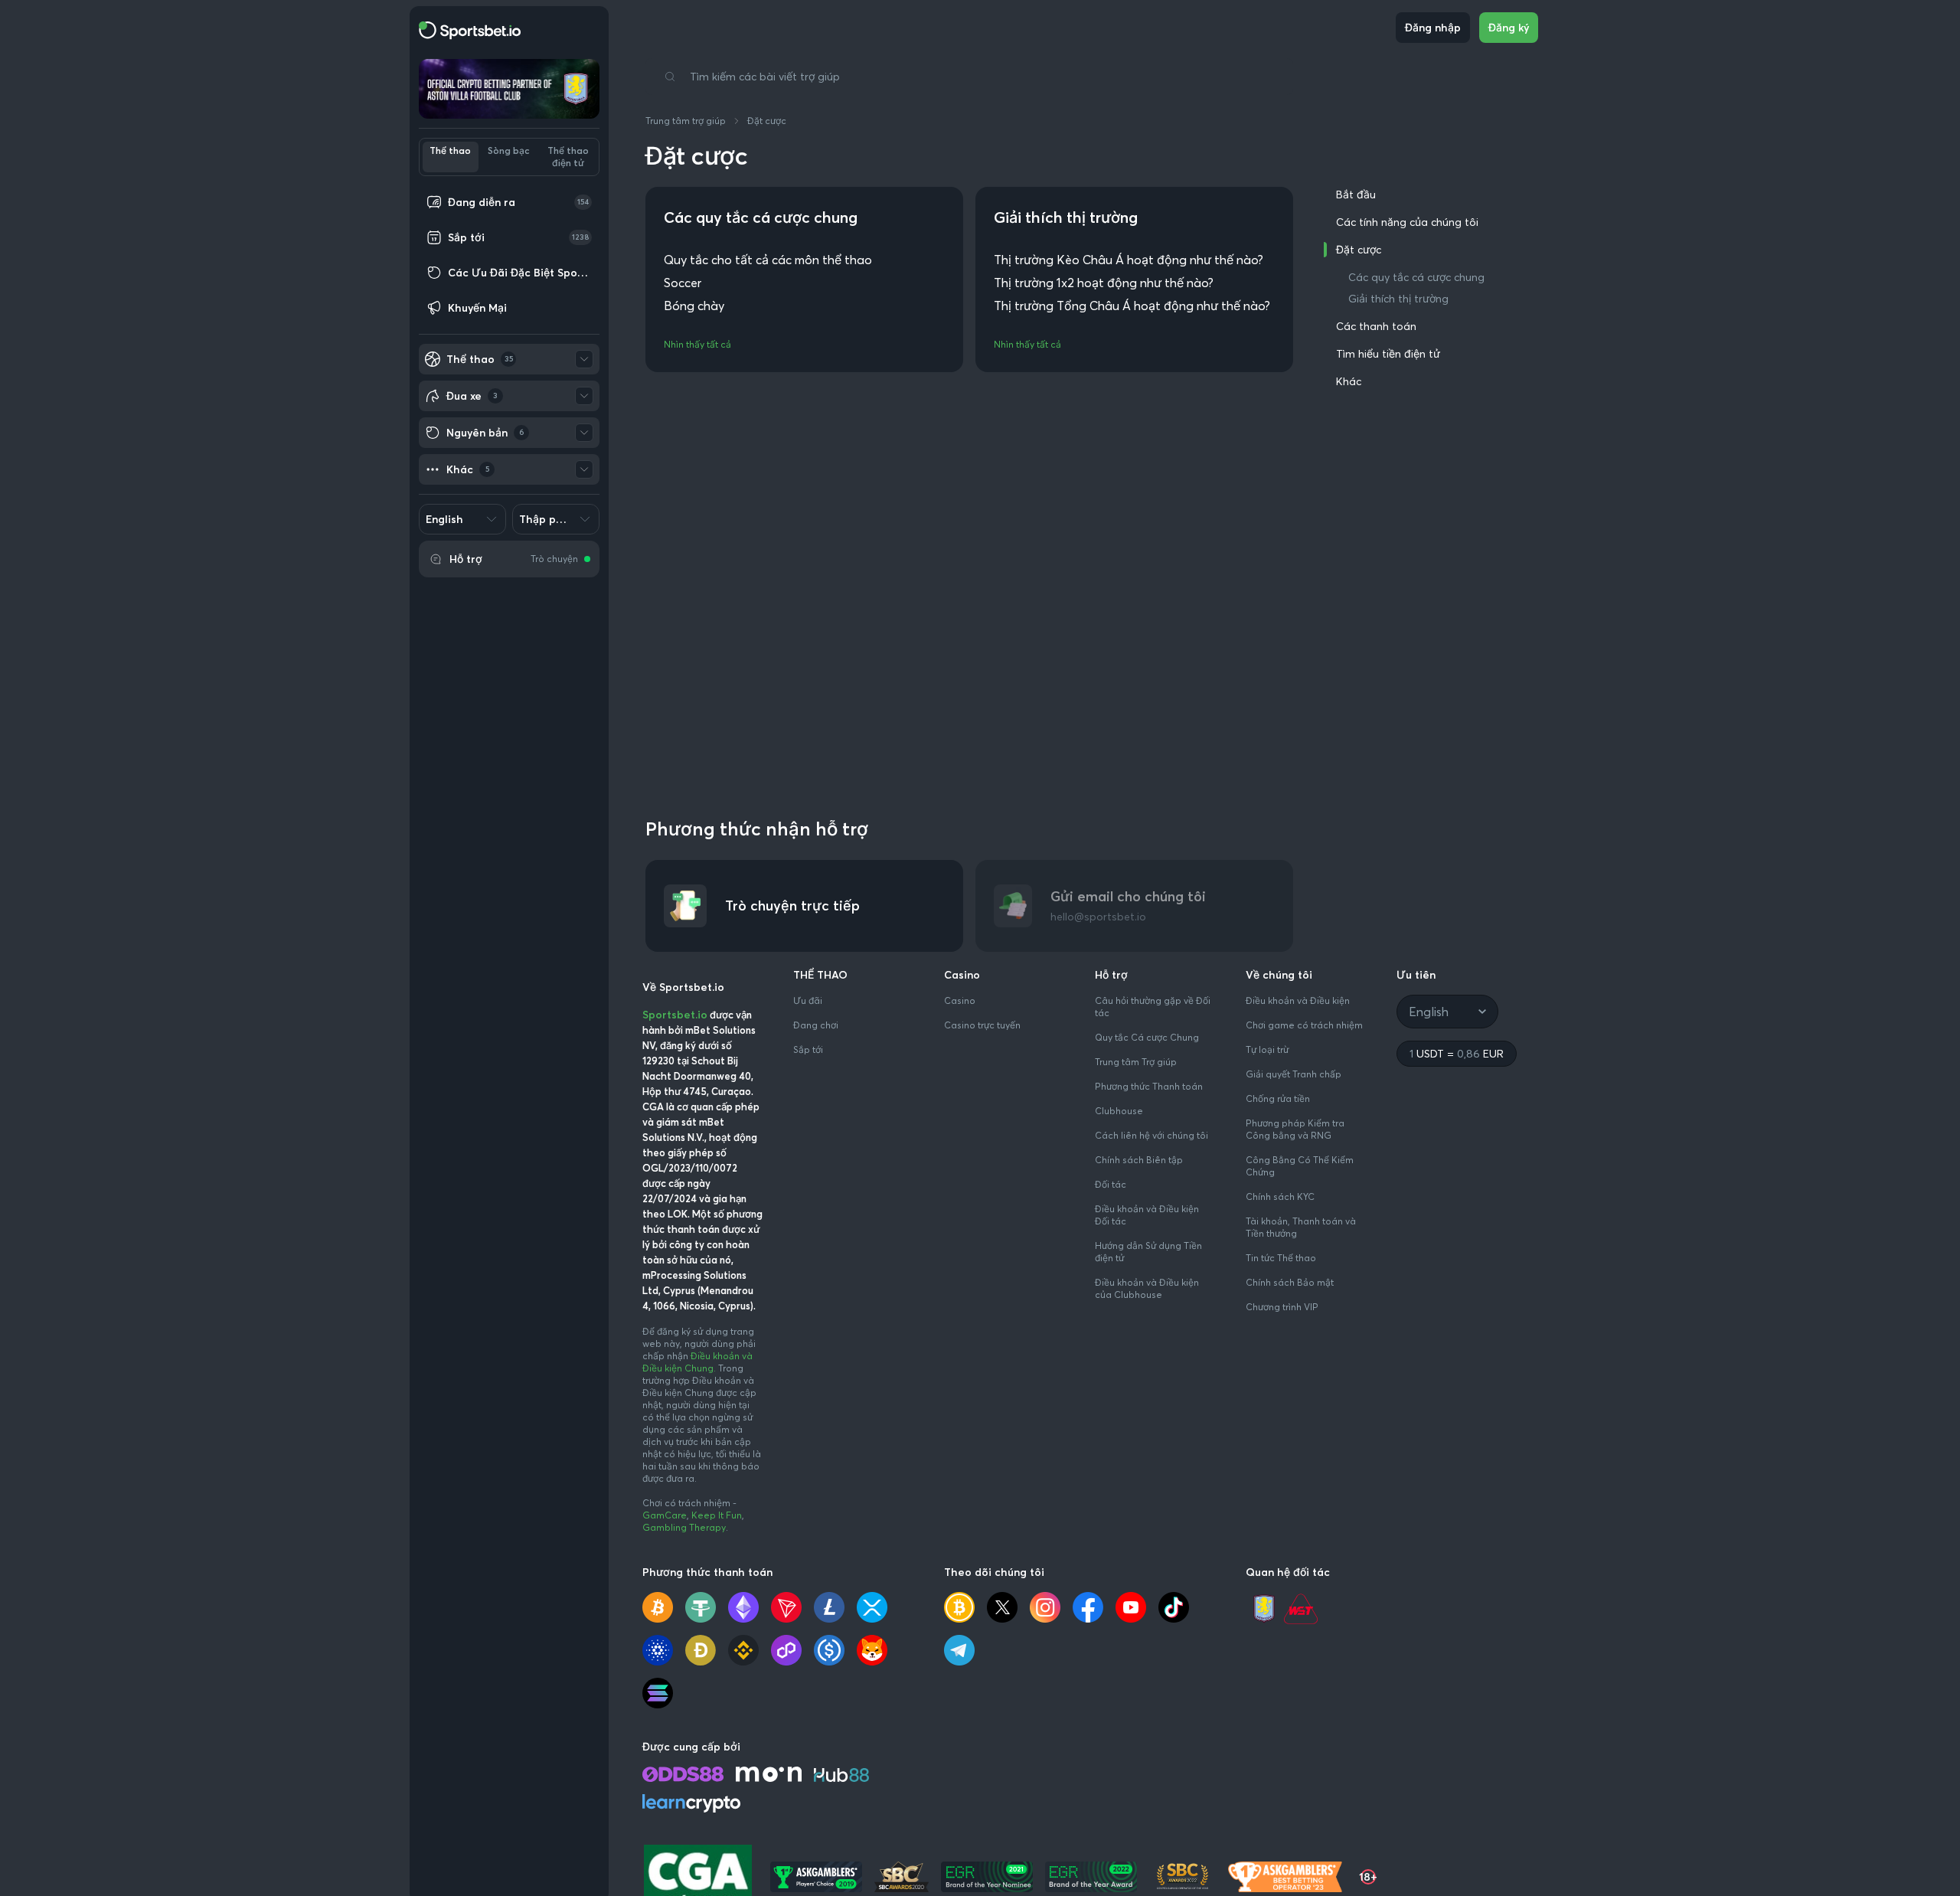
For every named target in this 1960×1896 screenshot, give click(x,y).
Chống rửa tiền (1278, 1098)
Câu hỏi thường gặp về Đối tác (1153, 1007)
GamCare (665, 1515)
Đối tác (1111, 1184)
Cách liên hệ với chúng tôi (1151, 1135)
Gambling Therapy (684, 1527)
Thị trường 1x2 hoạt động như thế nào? (1104, 283)
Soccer (683, 283)
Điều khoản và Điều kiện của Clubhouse (1147, 1288)
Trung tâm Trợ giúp (1136, 1062)
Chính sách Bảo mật (1290, 1282)
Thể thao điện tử (568, 157)
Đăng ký (1509, 28)
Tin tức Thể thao (1281, 1258)
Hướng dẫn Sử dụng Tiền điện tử (1148, 1252)
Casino (960, 1000)
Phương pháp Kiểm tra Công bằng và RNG (1295, 1129)
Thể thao (450, 150)
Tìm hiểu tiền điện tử (1388, 354)
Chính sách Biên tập (1139, 1160)
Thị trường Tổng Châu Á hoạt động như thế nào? (1132, 306)
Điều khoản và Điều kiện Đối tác (1147, 1215)
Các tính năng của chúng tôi (1407, 222)
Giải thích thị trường (1398, 299)
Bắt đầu (1356, 195)
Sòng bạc (509, 150)
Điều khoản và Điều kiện (1298, 1000)
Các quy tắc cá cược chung (1416, 277)
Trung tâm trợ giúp (686, 121)
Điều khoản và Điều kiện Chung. (697, 1362)
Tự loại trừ (1267, 1049)
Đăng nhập (1433, 28)
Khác (1349, 381)
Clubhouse (1119, 1111)
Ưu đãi (808, 1000)
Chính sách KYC (1280, 1196)
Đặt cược (767, 121)
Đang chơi (816, 1025)
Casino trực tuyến (982, 1025)
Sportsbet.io (675, 1015)
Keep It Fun (717, 1515)
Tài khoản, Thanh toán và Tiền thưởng (1301, 1227)
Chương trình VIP (1282, 1307)
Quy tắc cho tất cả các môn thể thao (768, 260)
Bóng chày (694, 306)
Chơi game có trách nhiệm (1304, 1025)
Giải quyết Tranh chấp (1294, 1074)
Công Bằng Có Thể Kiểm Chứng (1300, 1166)
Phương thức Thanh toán (1149, 1086)
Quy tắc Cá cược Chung (1147, 1037)
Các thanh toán (1376, 326)
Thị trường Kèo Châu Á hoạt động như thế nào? (1129, 260)
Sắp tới (808, 1049)
